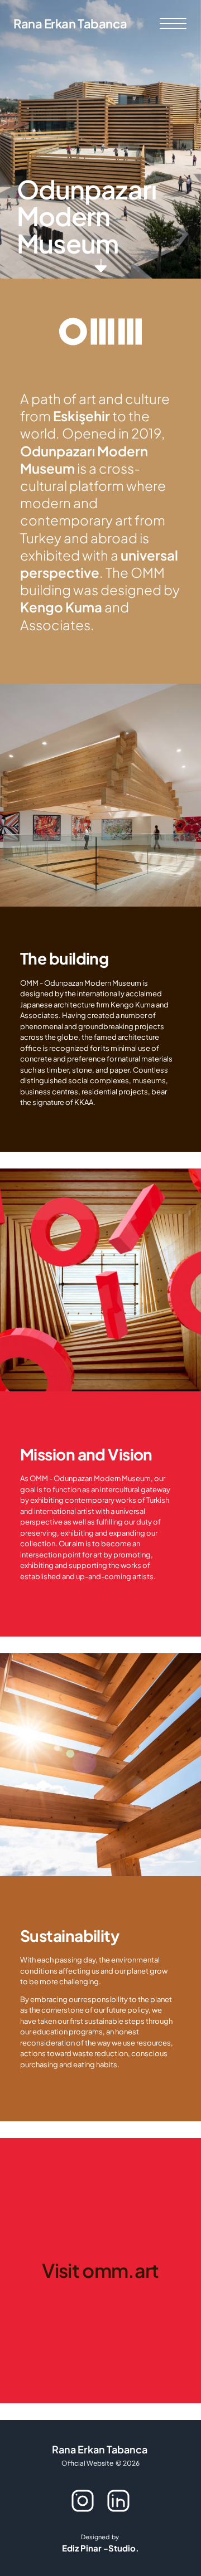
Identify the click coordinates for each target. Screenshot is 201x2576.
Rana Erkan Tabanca (70, 23)
